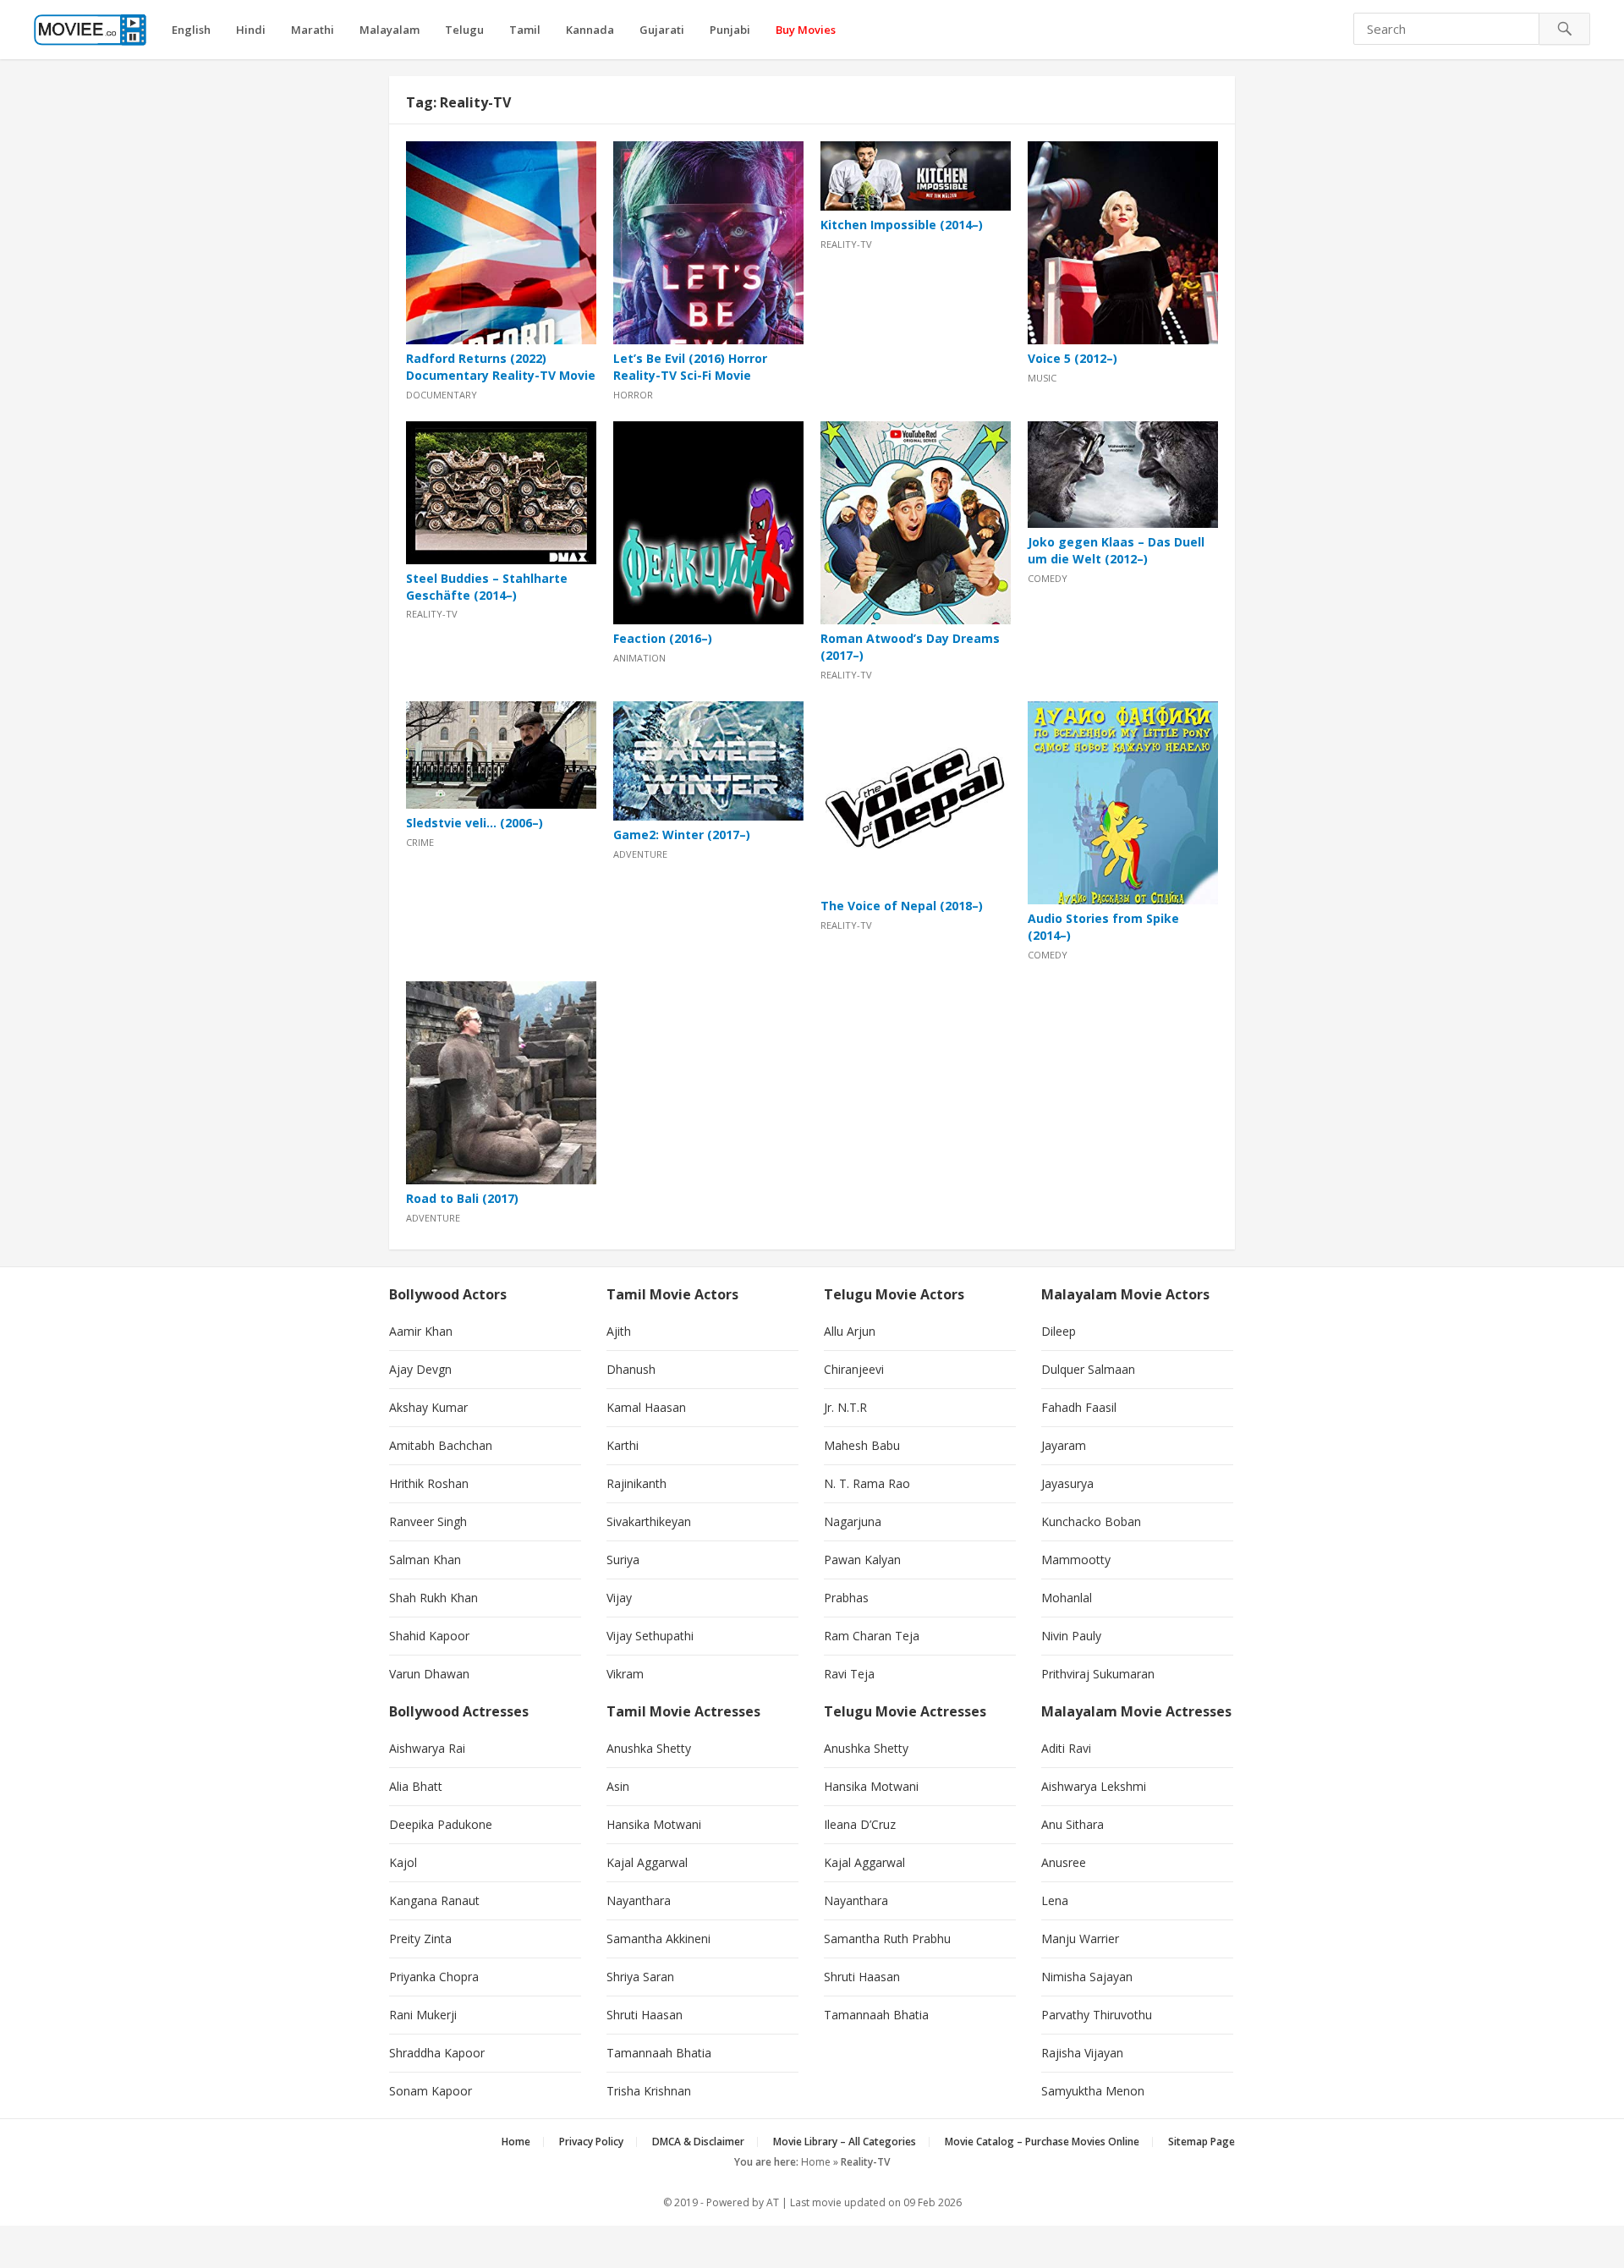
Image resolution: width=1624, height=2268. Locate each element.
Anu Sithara (1073, 1824)
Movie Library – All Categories (845, 2142)
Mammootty (1076, 1560)
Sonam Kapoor (431, 2091)
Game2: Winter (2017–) (682, 835)
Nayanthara (639, 1900)
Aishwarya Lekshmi (1094, 1786)
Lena (1055, 1900)
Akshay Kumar (428, 1407)
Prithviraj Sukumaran (1098, 1674)
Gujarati (662, 30)
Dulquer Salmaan (1088, 1369)
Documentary (442, 395)
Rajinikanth (636, 1483)
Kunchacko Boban (1091, 1521)
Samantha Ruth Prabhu (887, 1939)
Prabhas (846, 1598)
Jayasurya (1067, 1483)
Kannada (590, 30)
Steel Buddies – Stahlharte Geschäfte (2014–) (487, 587)
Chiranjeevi (854, 1369)
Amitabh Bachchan (441, 1445)
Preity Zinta (420, 1939)
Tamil (525, 30)
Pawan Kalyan (862, 1560)
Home (516, 2142)
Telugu (464, 30)
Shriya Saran (640, 1977)
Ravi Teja (849, 1674)
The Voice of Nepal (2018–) (902, 906)
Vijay (619, 1598)
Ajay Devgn (420, 1369)
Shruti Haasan (645, 2015)
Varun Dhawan (429, 1674)
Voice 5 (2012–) (1073, 358)
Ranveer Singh (428, 1521)
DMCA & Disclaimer (698, 2142)
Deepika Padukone (441, 1824)
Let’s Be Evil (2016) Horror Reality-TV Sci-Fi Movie (690, 367)
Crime (420, 842)
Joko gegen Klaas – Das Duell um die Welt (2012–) (1116, 550)
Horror (633, 395)
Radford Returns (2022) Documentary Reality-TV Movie (501, 367)
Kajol (403, 1862)
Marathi (313, 30)
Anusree (1064, 1862)
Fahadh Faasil (1079, 1407)
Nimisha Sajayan (1087, 1977)
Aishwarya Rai (427, 1748)
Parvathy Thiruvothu (1097, 2015)
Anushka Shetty (649, 1748)
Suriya (623, 1560)
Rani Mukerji (423, 2015)
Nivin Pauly (1071, 1636)
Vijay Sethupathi (650, 1636)
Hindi (251, 30)
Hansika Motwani (654, 1824)
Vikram (625, 1674)
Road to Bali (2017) (462, 1198)
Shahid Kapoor (429, 1636)
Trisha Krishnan (649, 2091)
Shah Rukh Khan (433, 1598)
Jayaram (1064, 1445)
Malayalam (390, 30)
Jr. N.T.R (845, 1407)
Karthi (623, 1445)
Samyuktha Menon (1093, 2091)
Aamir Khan (421, 1331)
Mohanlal (1067, 1598)
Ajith (619, 1331)
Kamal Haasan (646, 1407)
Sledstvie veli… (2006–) (475, 823)
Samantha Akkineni (658, 1939)
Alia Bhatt (416, 1786)
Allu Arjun (850, 1331)
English (191, 30)
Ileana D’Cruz (860, 1824)
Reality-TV (846, 244)
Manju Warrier (1080, 1939)
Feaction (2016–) (663, 638)
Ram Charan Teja (872, 1636)
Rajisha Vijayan (1082, 2053)
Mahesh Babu (862, 1445)
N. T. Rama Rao (867, 1483)
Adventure (640, 854)
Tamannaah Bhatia (659, 2053)
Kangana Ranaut (434, 1900)
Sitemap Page (1202, 2142)
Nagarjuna (853, 1521)
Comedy (1048, 578)
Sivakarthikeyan (649, 1521)
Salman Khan (425, 1560)
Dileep (1059, 1331)
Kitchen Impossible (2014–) (902, 225)
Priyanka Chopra (434, 1977)
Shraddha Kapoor (437, 2053)
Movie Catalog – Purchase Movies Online (1042, 2142)
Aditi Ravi (1066, 1748)
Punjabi (730, 30)
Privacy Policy (591, 2142)
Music (1042, 378)
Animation (639, 658)
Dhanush (631, 1369)
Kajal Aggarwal (647, 1862)
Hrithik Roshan (429, 1483)
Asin (618, 1786)
